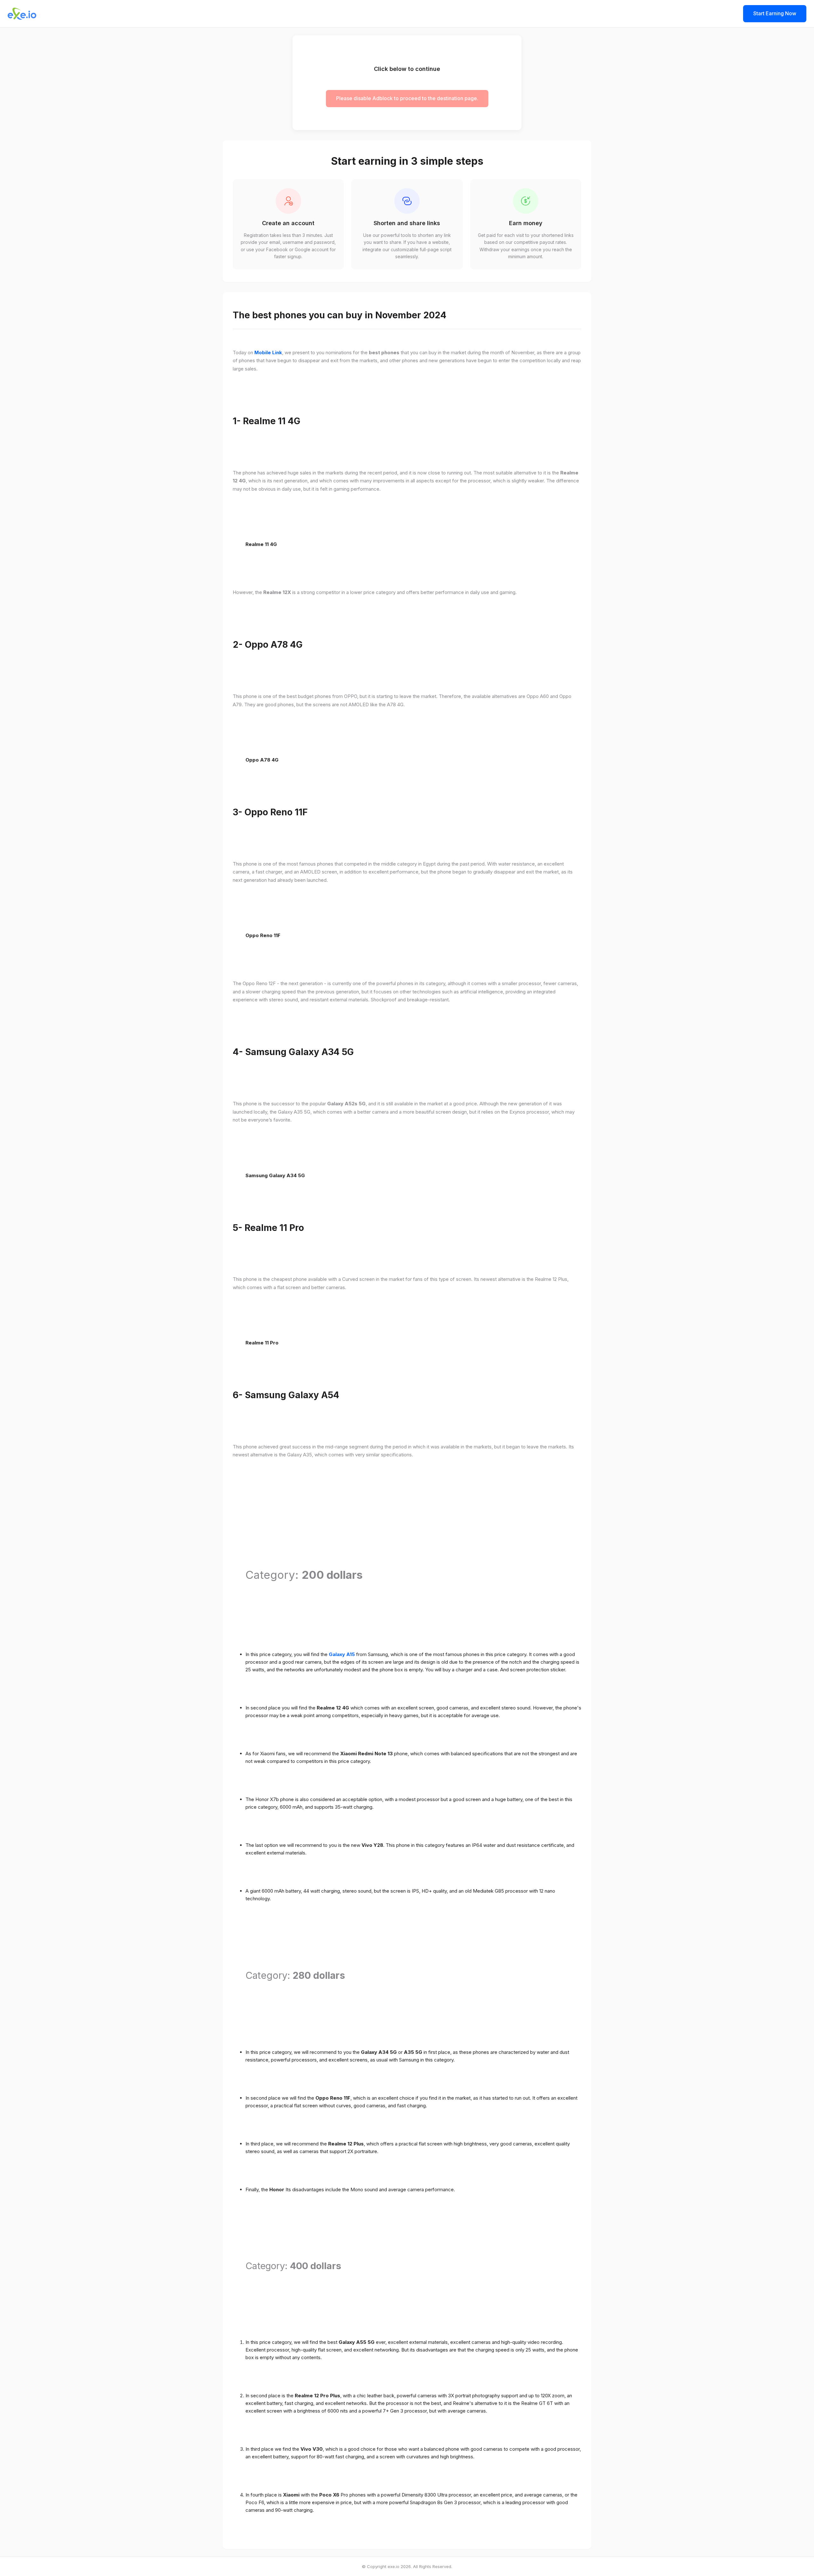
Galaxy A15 (342, 1654)
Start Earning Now (775, 13)
